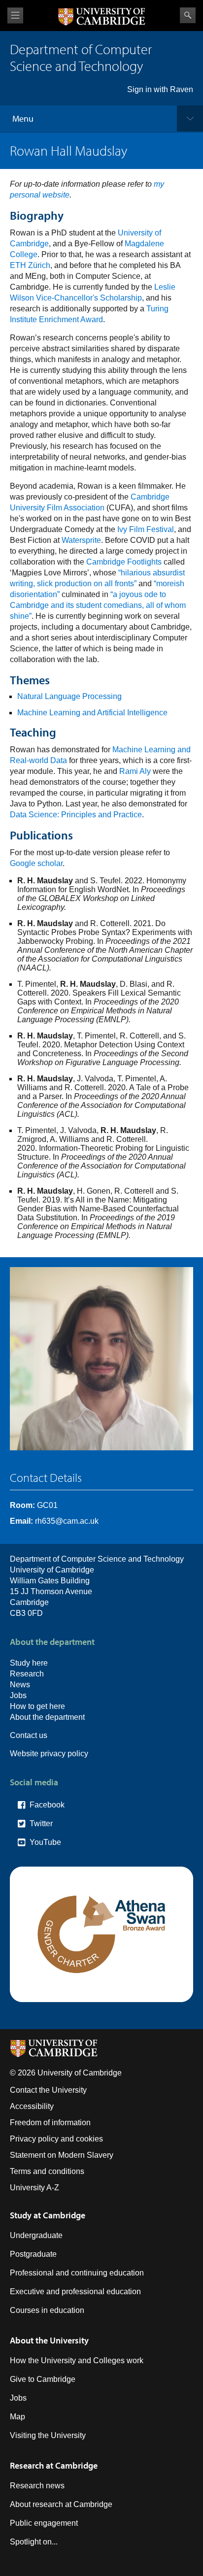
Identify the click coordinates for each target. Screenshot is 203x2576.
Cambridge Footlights (124, 562)
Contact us (29, 1735)
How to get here (37, 1706)
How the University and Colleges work (77, 2360)
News (20, 1685)
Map (17, 2417)
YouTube (45, 1842)
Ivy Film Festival (146, 529)
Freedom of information (50, 2123)
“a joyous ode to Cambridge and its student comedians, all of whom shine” (98, 605)
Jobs (18, 1695)
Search (188, 15)
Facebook (47, 1805)
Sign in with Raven (160, 89)
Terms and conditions (47, 2171)
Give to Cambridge (43, 2379)
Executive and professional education (75, 2292)
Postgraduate (33, 2254)
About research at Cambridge (61, 2504)
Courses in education (47, 2310)
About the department (47, 1717)
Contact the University (48, 2090)
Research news (37, 2486)
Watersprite (81, 540)
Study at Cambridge (48, 2215)
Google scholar (36, 863)
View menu (15, 16)
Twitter (41, 1823)
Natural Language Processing (69, 696)
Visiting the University (48, 2435)
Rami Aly (135, 771)
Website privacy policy (49, 1754)
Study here (29, 1663)
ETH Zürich (30, 265)
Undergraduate (36, 2235)
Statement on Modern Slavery (62, 2155)
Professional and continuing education (77, 2273)
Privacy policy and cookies (56, 2139)
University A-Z (34, 2188)
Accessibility (32, 2106)
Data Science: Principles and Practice (76, 815)
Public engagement (44, 2523)
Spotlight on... (34, 2542)
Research (27, 1674)
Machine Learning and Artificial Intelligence (92, 713)
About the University (49, 2340)
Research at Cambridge (54, 2465)
